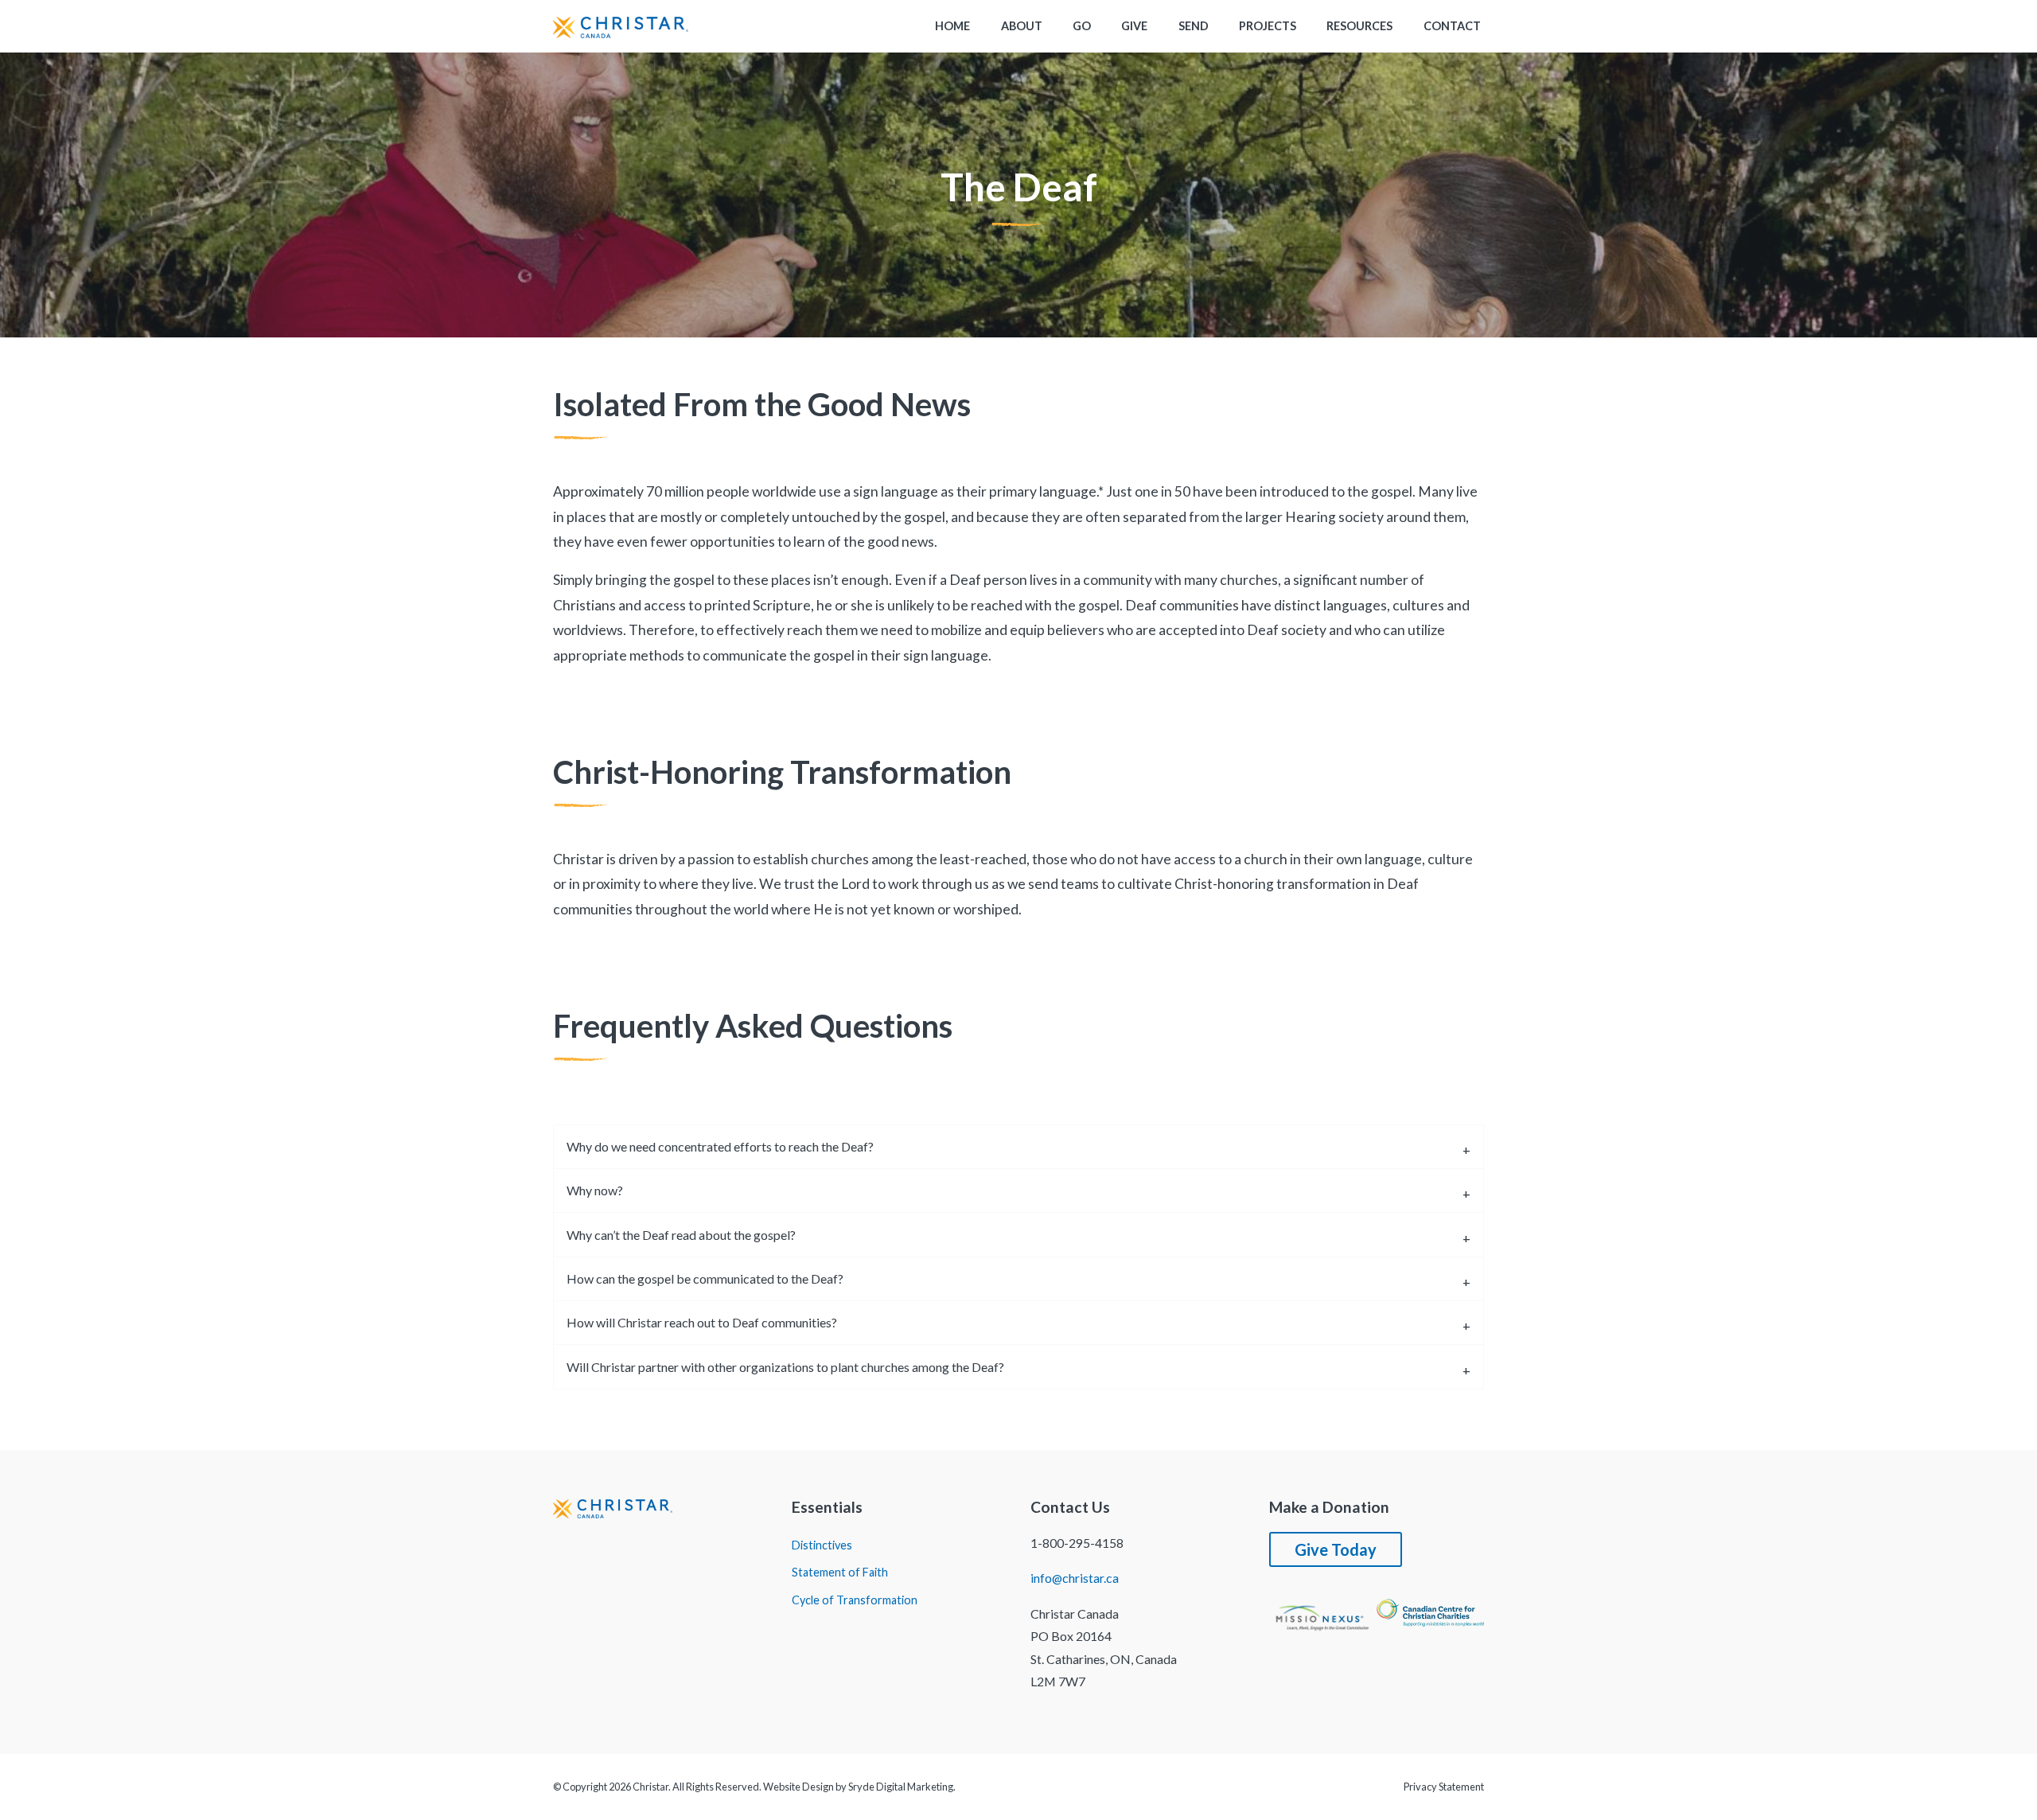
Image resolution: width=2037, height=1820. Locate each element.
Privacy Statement (1444, 1787)
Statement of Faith (840, 1573)
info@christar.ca (1075, 1578)
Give (1134, 26)
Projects (1268, 26)
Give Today (1336, 1549)
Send (1194, 26)
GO (1082, 26)
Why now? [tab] (595, 1190)
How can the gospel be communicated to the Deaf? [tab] (705, 1278)
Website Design (798, 1787)
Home (952, 26)
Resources (1359, 26)
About (1022, 26)
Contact (1452, 26)
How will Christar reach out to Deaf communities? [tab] (702, 1322)
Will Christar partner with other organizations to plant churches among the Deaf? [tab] (785, 1367)
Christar (650, 1787)
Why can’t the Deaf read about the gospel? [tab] (681, 1235)
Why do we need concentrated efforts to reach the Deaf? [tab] (720, 1146)
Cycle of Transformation (855, 1600)
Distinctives (822, 1545)
